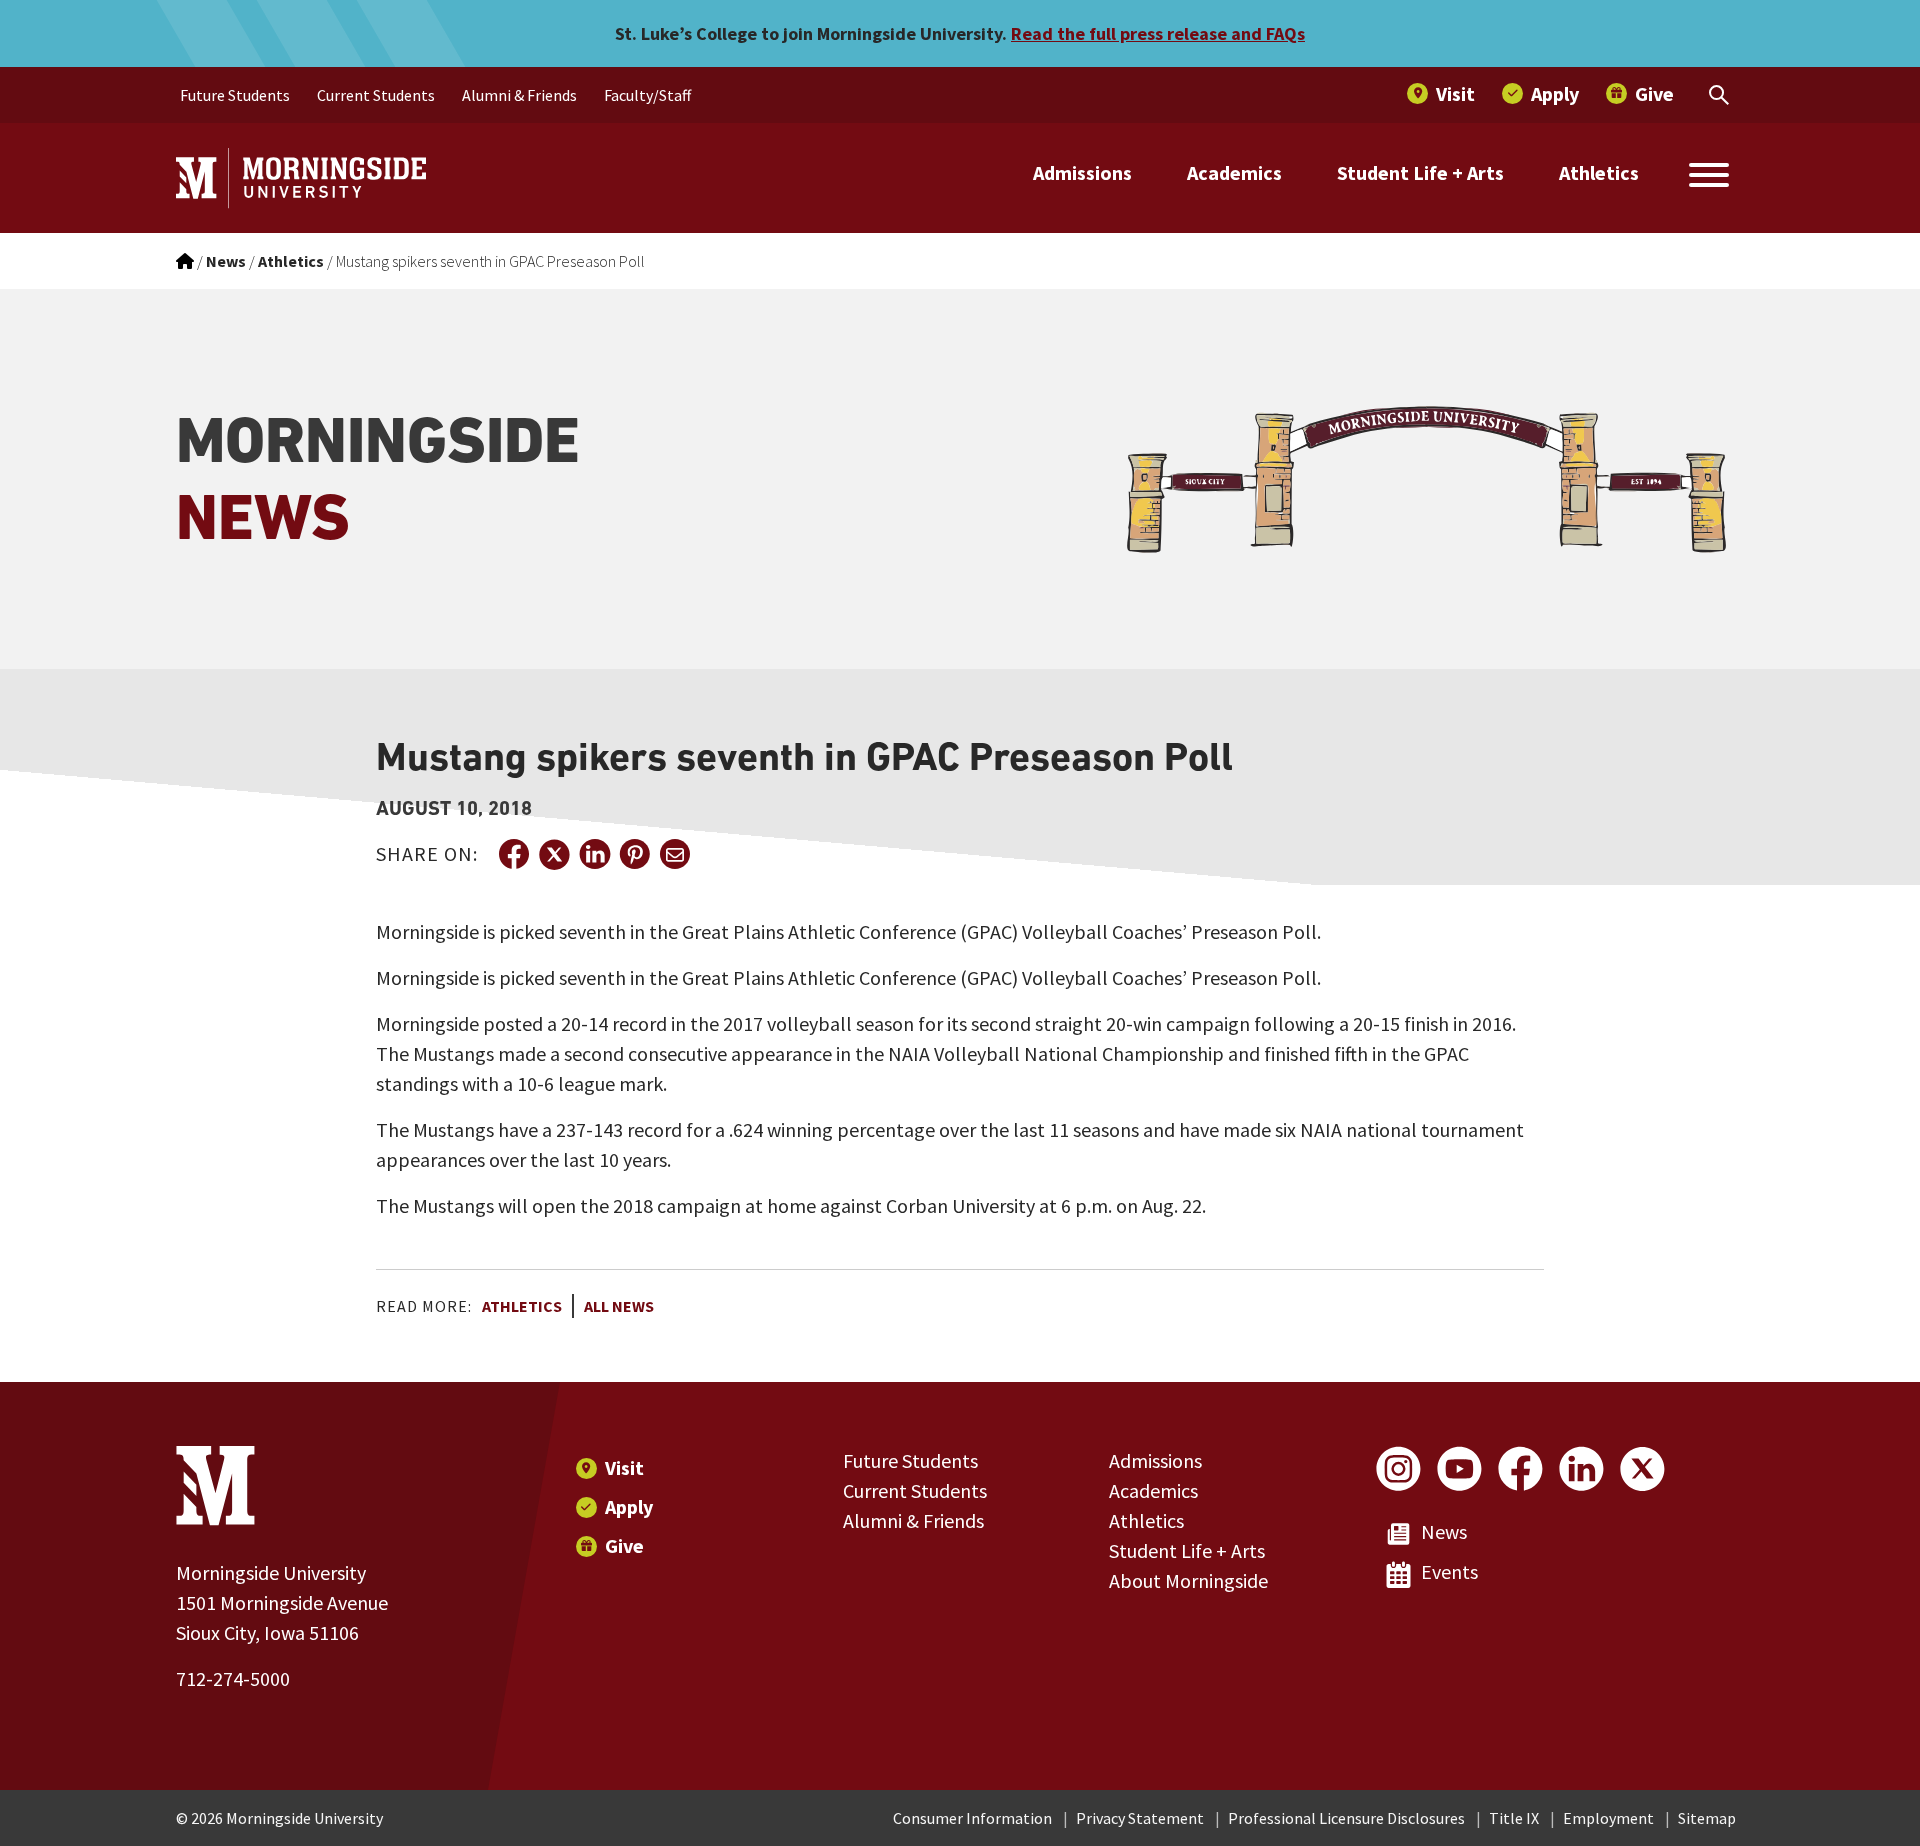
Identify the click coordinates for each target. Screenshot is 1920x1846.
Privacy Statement (1140, 1818)
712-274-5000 (233, 1678)
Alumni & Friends (913, 1520)
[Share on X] (554, 854)
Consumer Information (972, 1818)
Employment (1608, 1818)
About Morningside (1188, 1580)
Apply (629, 1506)
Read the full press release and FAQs (1158, 33)
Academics (1234, 172)
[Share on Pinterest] (634, 854)
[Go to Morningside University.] (185, 261)
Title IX (1514, 1818)
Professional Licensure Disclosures (1346, 1818)
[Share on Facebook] (514, 854)
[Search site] (1709, 178)
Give (624, 1545)
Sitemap (1707, 1818)
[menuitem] (235, 95)
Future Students (910, 1460)
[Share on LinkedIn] (594, 854)
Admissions (1082, 172)
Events (1449, 1571)
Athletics (1599, 172)
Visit (624, 1467)
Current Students (915, 1490)
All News (619, 1306)
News (1444, 1531)
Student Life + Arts (1420, 172)
